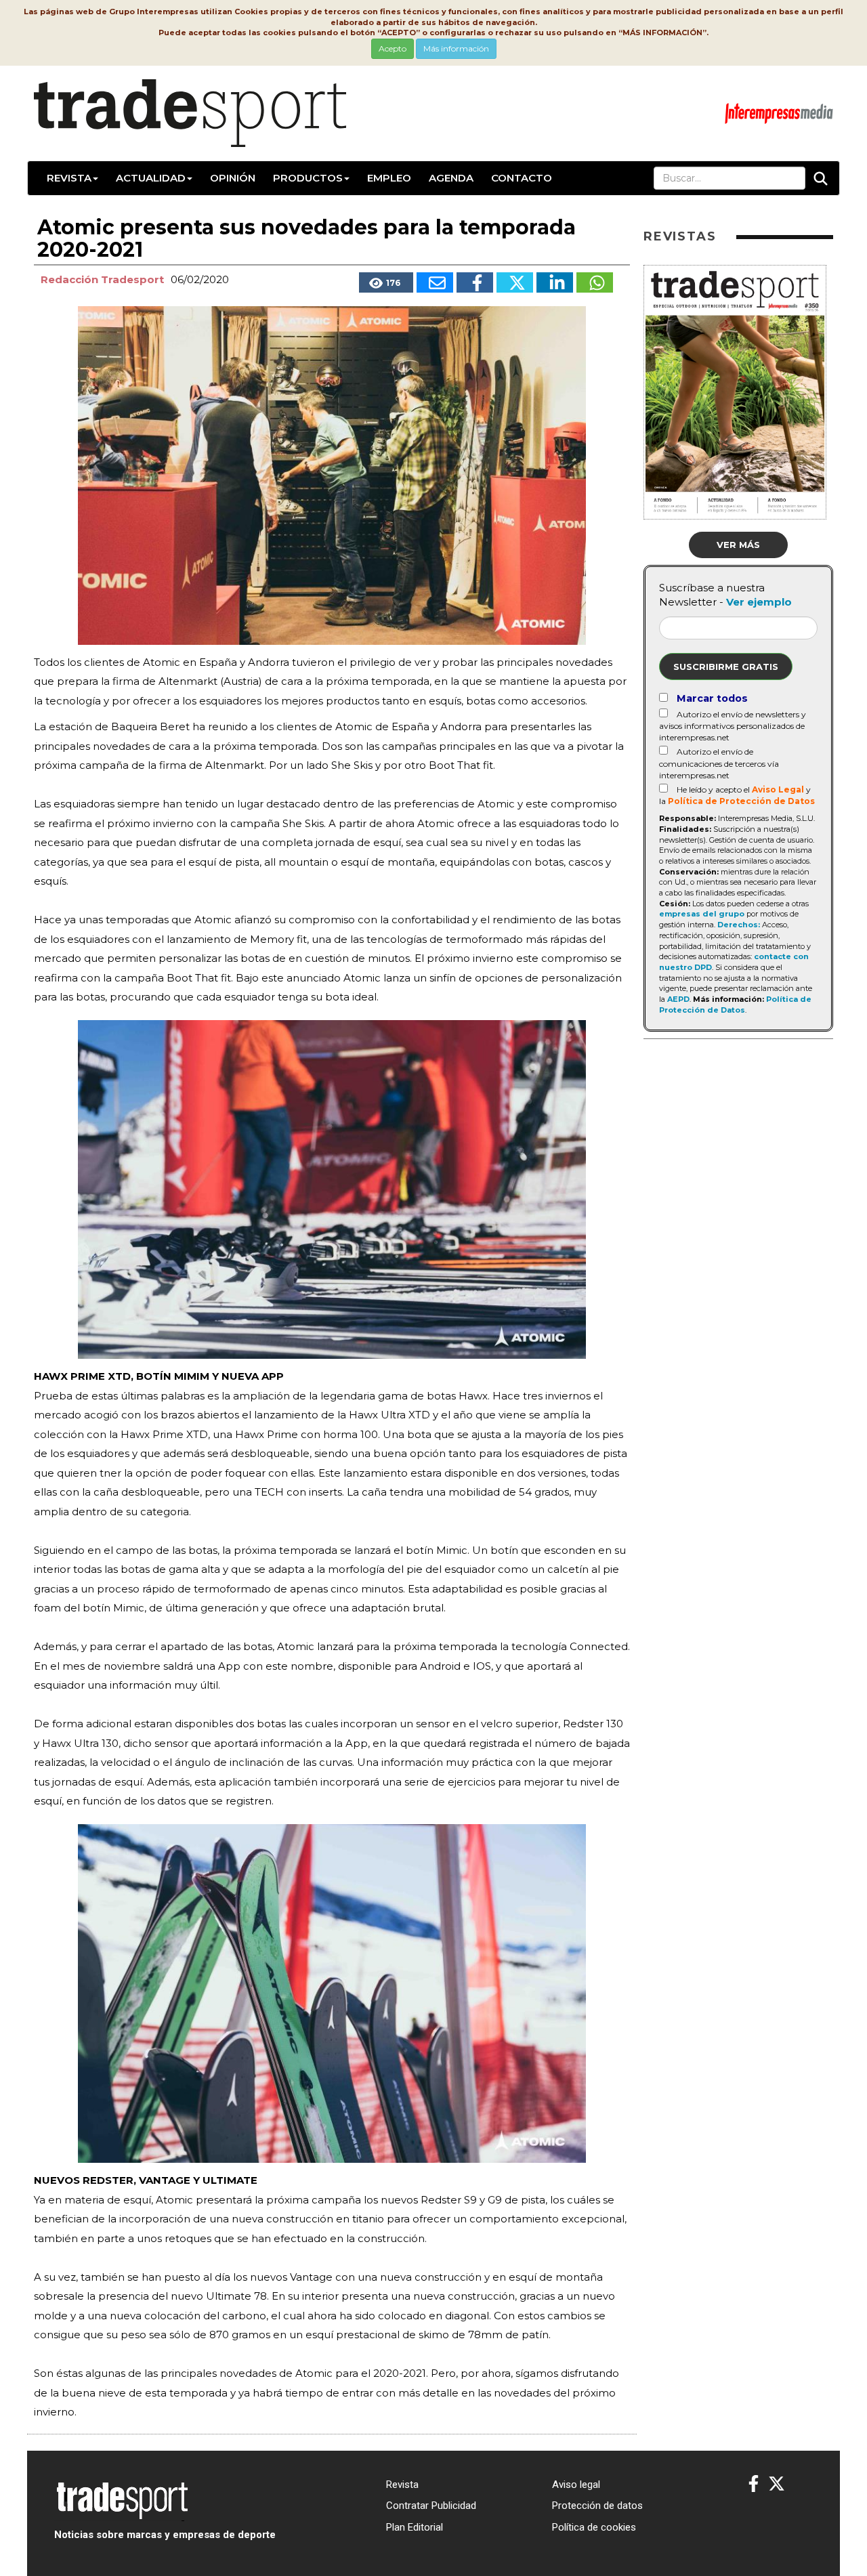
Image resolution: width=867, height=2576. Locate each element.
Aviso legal (576, 2485)
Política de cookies (594, 2527)
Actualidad (151, 178)
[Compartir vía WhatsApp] (595, 282)
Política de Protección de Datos (741, 801)
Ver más (738, 545)
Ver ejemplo (759, 602)
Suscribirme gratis (726, 667)
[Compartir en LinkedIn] (555, 282)
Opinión (233, 178)
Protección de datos (597, 2506)
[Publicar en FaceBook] (475, 282)
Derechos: (739, 925)
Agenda (451, 178)
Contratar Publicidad (431, 2506)
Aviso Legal (778, 789)
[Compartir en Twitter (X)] (515, 282)
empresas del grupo (702, 914)
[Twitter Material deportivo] (777, 2484)
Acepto (393, 48)
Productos (308, 178)
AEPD (678, 999)
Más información (456, 48)
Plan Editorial (415, 2527)
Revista (69, 178)
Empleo (389, 178)
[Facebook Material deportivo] (754, 2484)
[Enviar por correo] (435, 282)
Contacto (522, 178)
